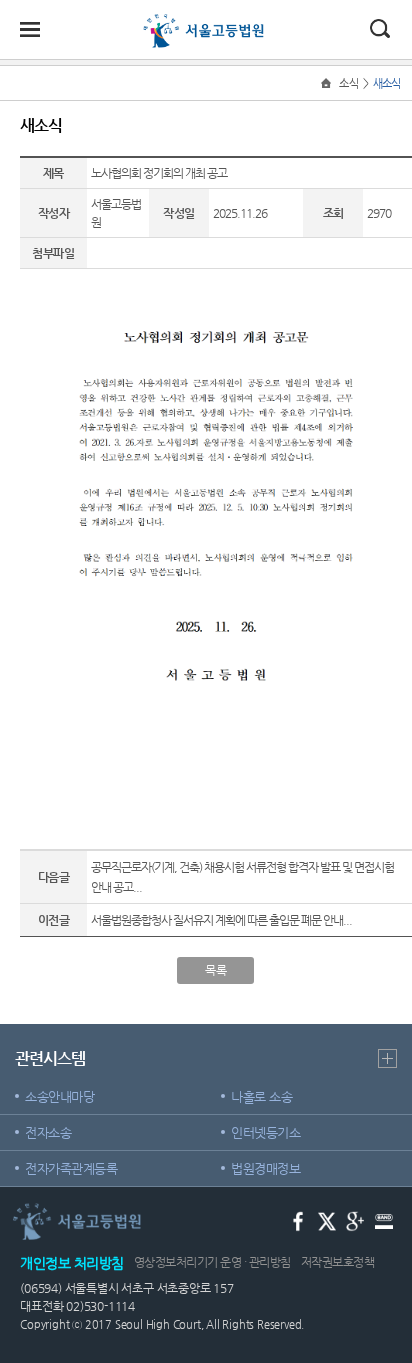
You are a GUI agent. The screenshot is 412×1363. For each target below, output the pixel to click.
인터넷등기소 (265, 1132)
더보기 (387, 1058)
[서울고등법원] (205, 22)
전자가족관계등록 (71, 1168)
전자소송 (48, 1132)
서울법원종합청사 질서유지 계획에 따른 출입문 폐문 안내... (221, 920)
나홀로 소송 (261, 1096)
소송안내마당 (59, 1096)
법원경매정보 (265, 1168)
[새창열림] (298, 1219)
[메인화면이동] (328, 83)
